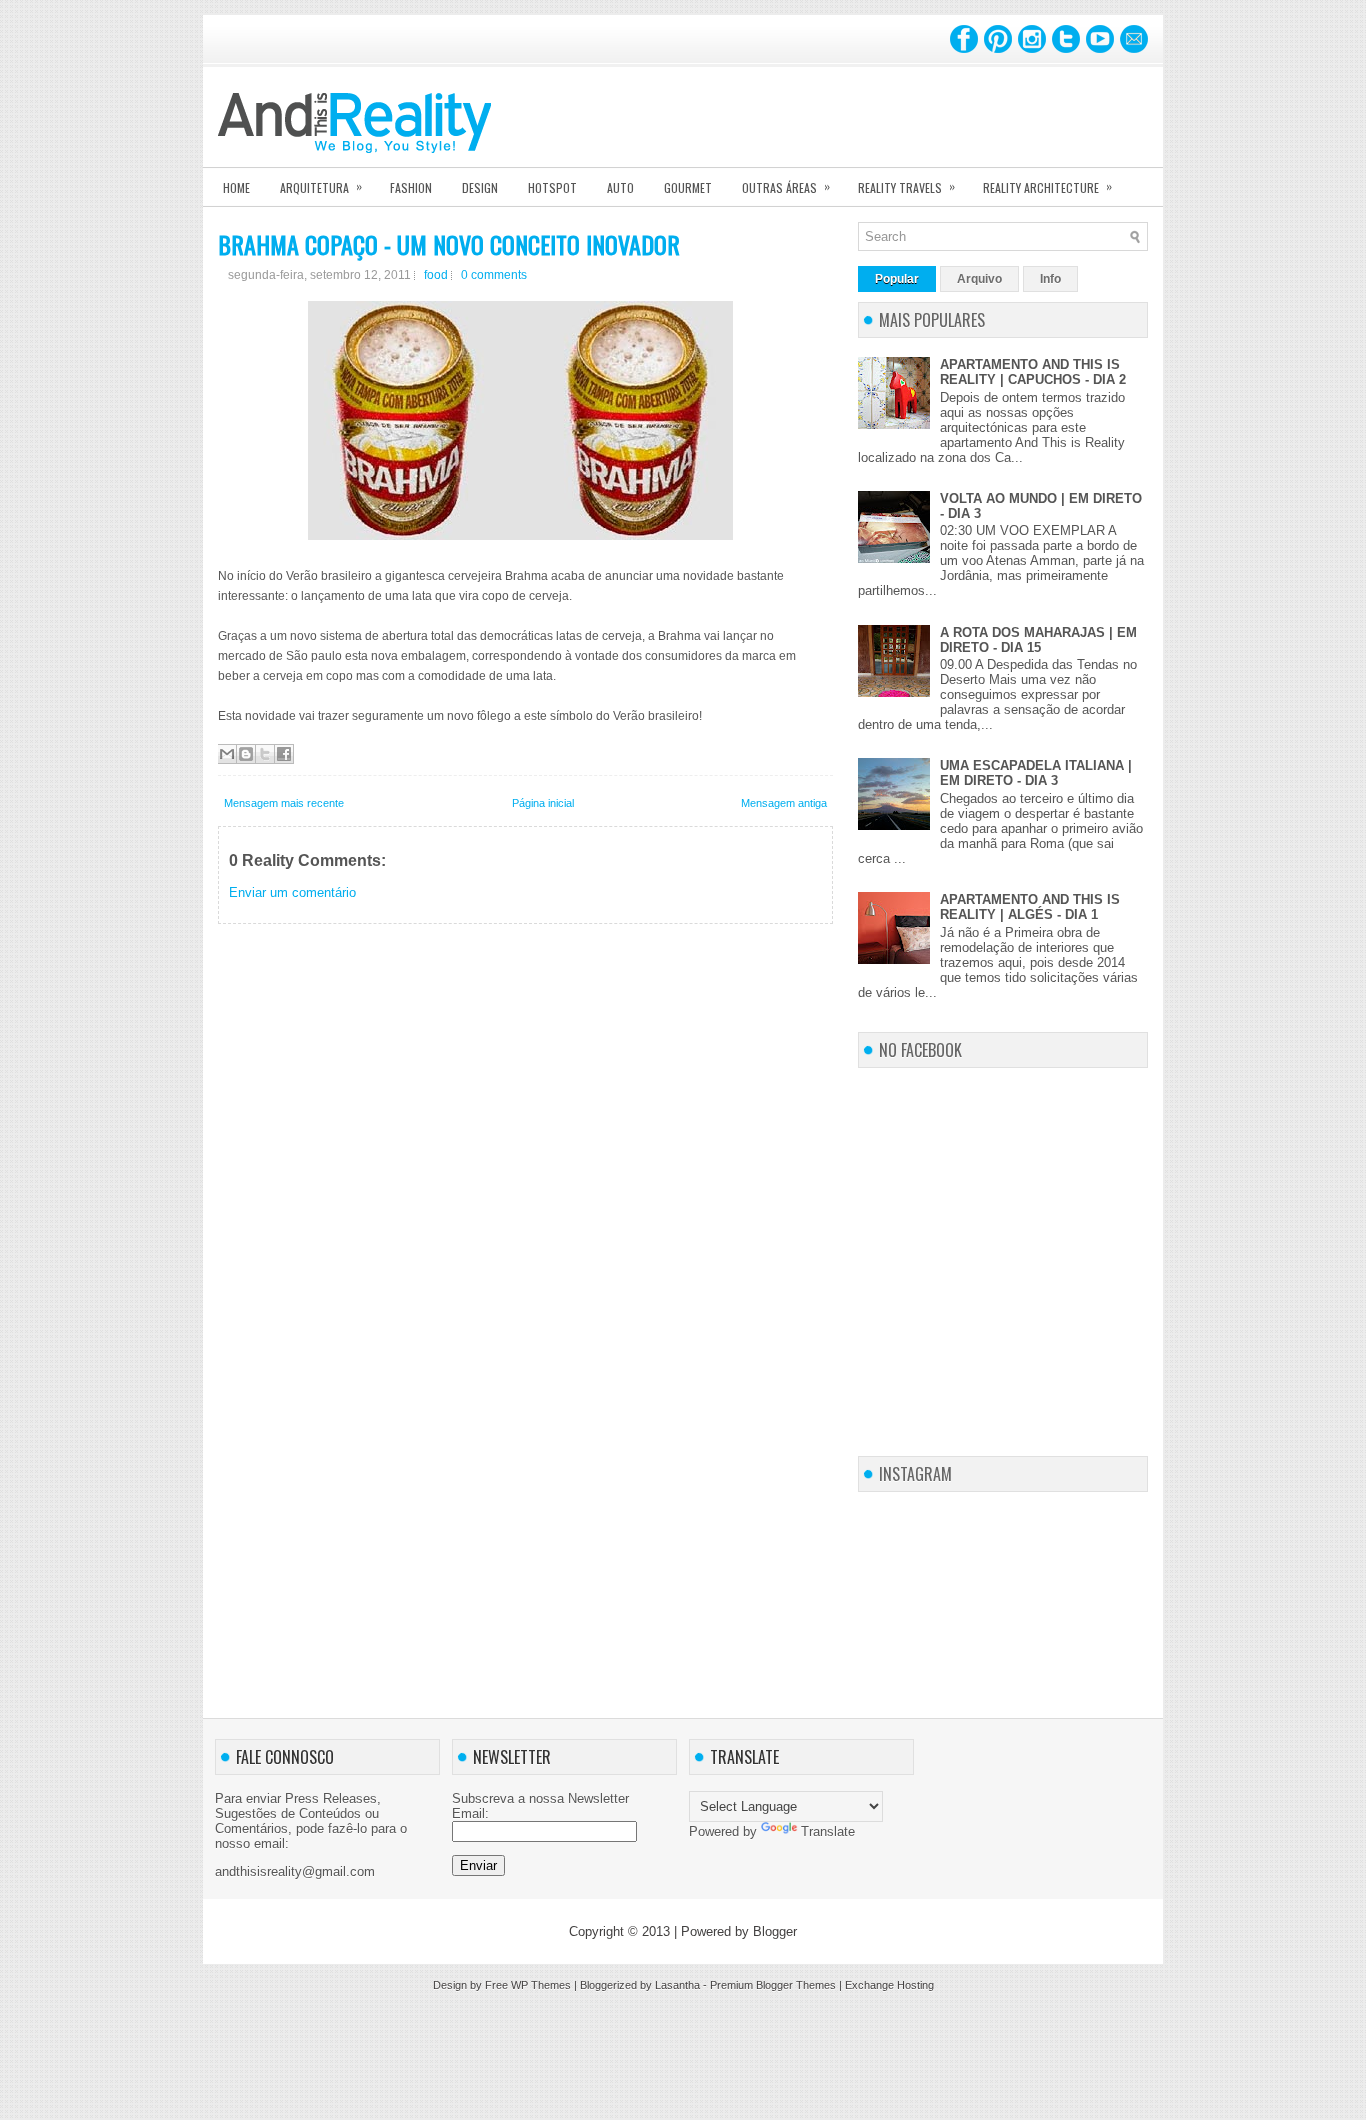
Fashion (411, 187)
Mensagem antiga (784, 803)
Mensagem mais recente (284, 803)
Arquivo (979, 279)
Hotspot (552, 187)
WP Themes (541, 1985)
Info (1050, 279)
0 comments (494, 275)
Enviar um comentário (292, 892)
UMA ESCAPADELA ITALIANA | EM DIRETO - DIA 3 (1036, 773)
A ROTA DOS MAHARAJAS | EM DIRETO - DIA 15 (1038, 640)
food (436, 275)
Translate (828, 1831)
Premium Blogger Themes (773, 1985)
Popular (897, 279)
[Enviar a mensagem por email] (227, 754)
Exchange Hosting (889, 1985)
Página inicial (543, 803)
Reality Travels (906, 186)
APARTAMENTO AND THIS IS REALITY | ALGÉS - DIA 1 (1030, 907)
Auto (620, 187)
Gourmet (688, 187)
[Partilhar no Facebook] (284, 754)
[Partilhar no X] (265, 754)
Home (236, 187)
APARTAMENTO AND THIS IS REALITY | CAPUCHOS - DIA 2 (1033, 372)
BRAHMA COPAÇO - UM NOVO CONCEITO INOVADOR (449, 244)
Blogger (775, 1931)
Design (480, 187)
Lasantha (677, 1985)
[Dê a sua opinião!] (246, 754)
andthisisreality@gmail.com (295, 1871)
